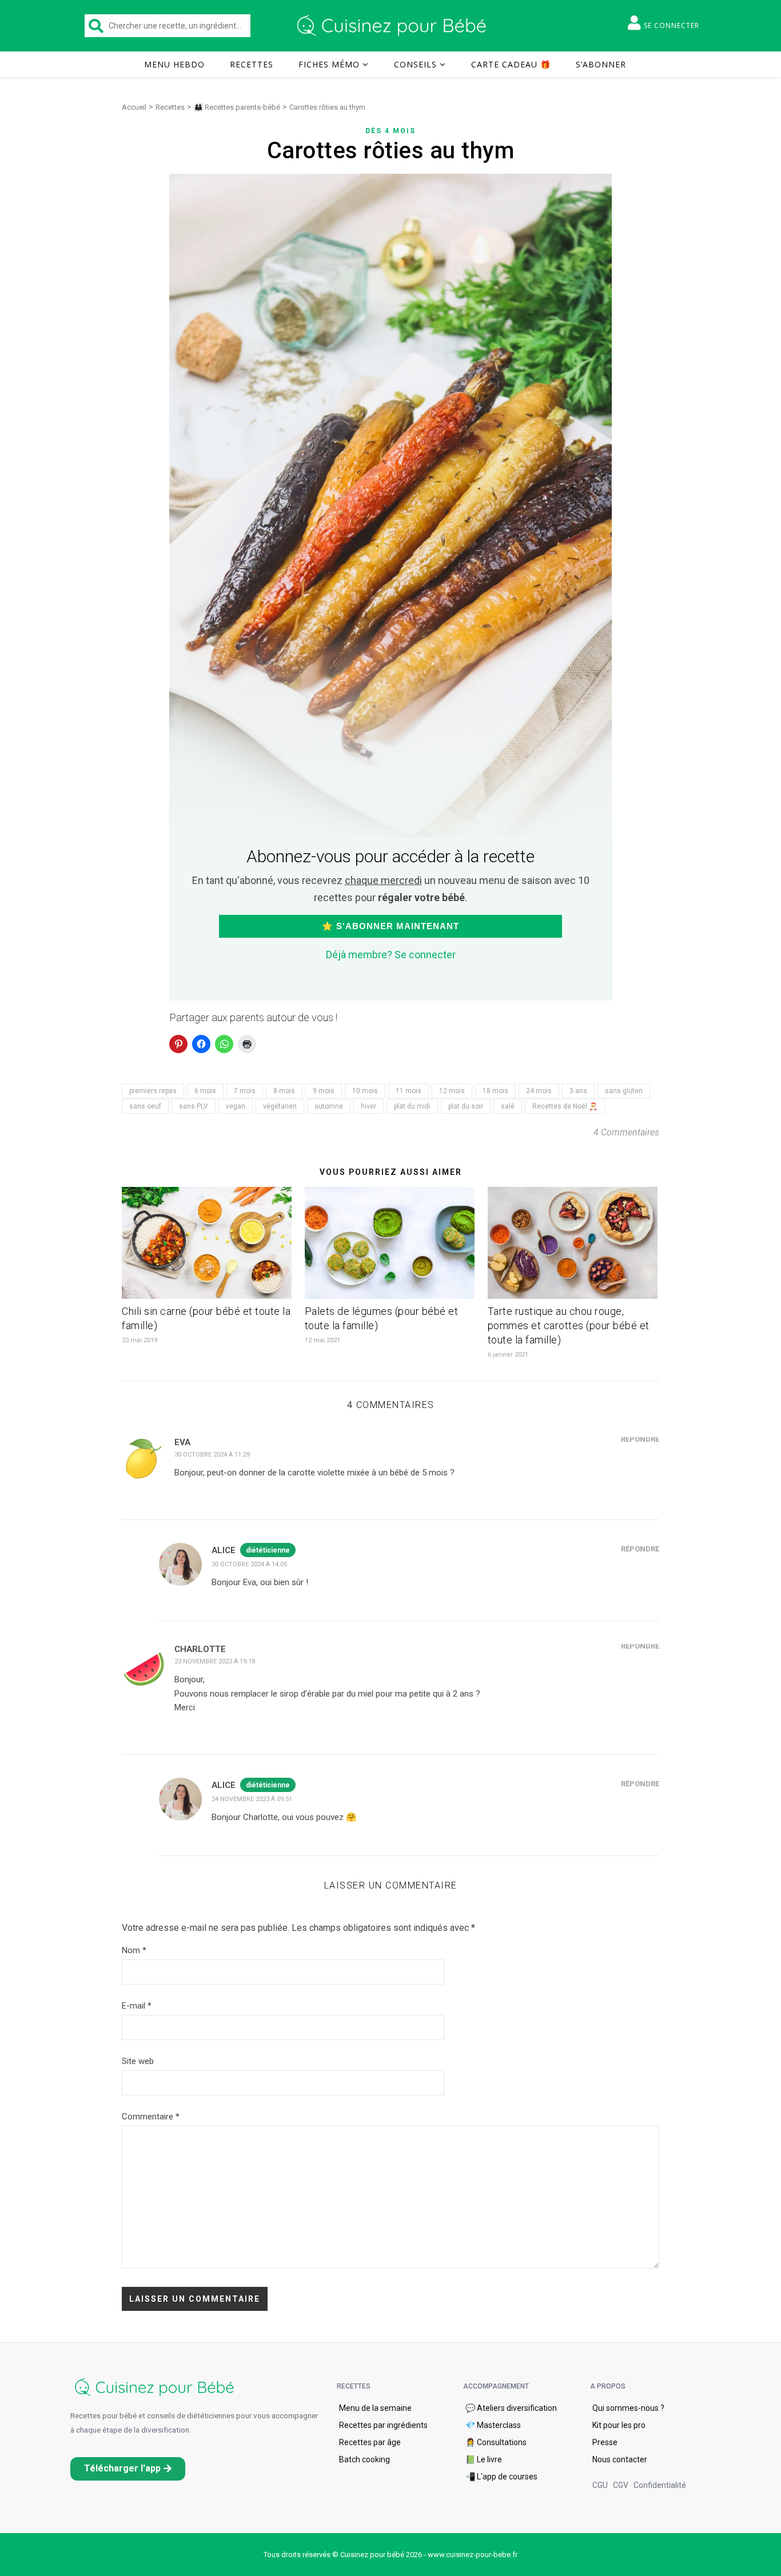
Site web (138, 2061)
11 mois (409, 1091)
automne (329, 1106)
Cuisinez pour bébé (393, 26)
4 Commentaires (626, 1132)
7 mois (245, 1091)
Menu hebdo (174, 64)
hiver (368, 1106)
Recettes (252, 64)
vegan (236, 1106)
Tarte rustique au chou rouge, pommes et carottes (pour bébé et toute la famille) (569, 1325)
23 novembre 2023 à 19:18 (215, 1661)
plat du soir (466, 1106)
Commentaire (151, 2117)
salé (508, 1106)
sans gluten (624, 1091)
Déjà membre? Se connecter (391, 955)
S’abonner (601, 64)
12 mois (452, 1091)
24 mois (539, 1091)
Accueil (134, 107)
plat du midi (412, 1106)
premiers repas (153, 1091)
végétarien (280, 1106)
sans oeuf (145, 1106)
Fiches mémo (329, 64)
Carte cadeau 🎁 (511, 64)
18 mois (495, 1091)
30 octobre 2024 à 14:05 (249, 1564)
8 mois (284, 1091)
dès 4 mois (390, 131)
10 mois (365, 1091)
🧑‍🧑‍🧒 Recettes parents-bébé (237, 107)
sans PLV (194, 1106)
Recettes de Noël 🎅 (565, 1106)
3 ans (578, 1091)
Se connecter (672, 25)
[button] (128, 2469)
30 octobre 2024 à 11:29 (212, 1455)
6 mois (205, 1091)
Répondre (640, 1439)
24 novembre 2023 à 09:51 (252, 1799)
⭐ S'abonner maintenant (390, 926)
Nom (134, 1950)
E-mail (137, 2006)
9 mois (324, 1091)
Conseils (415, 64)
